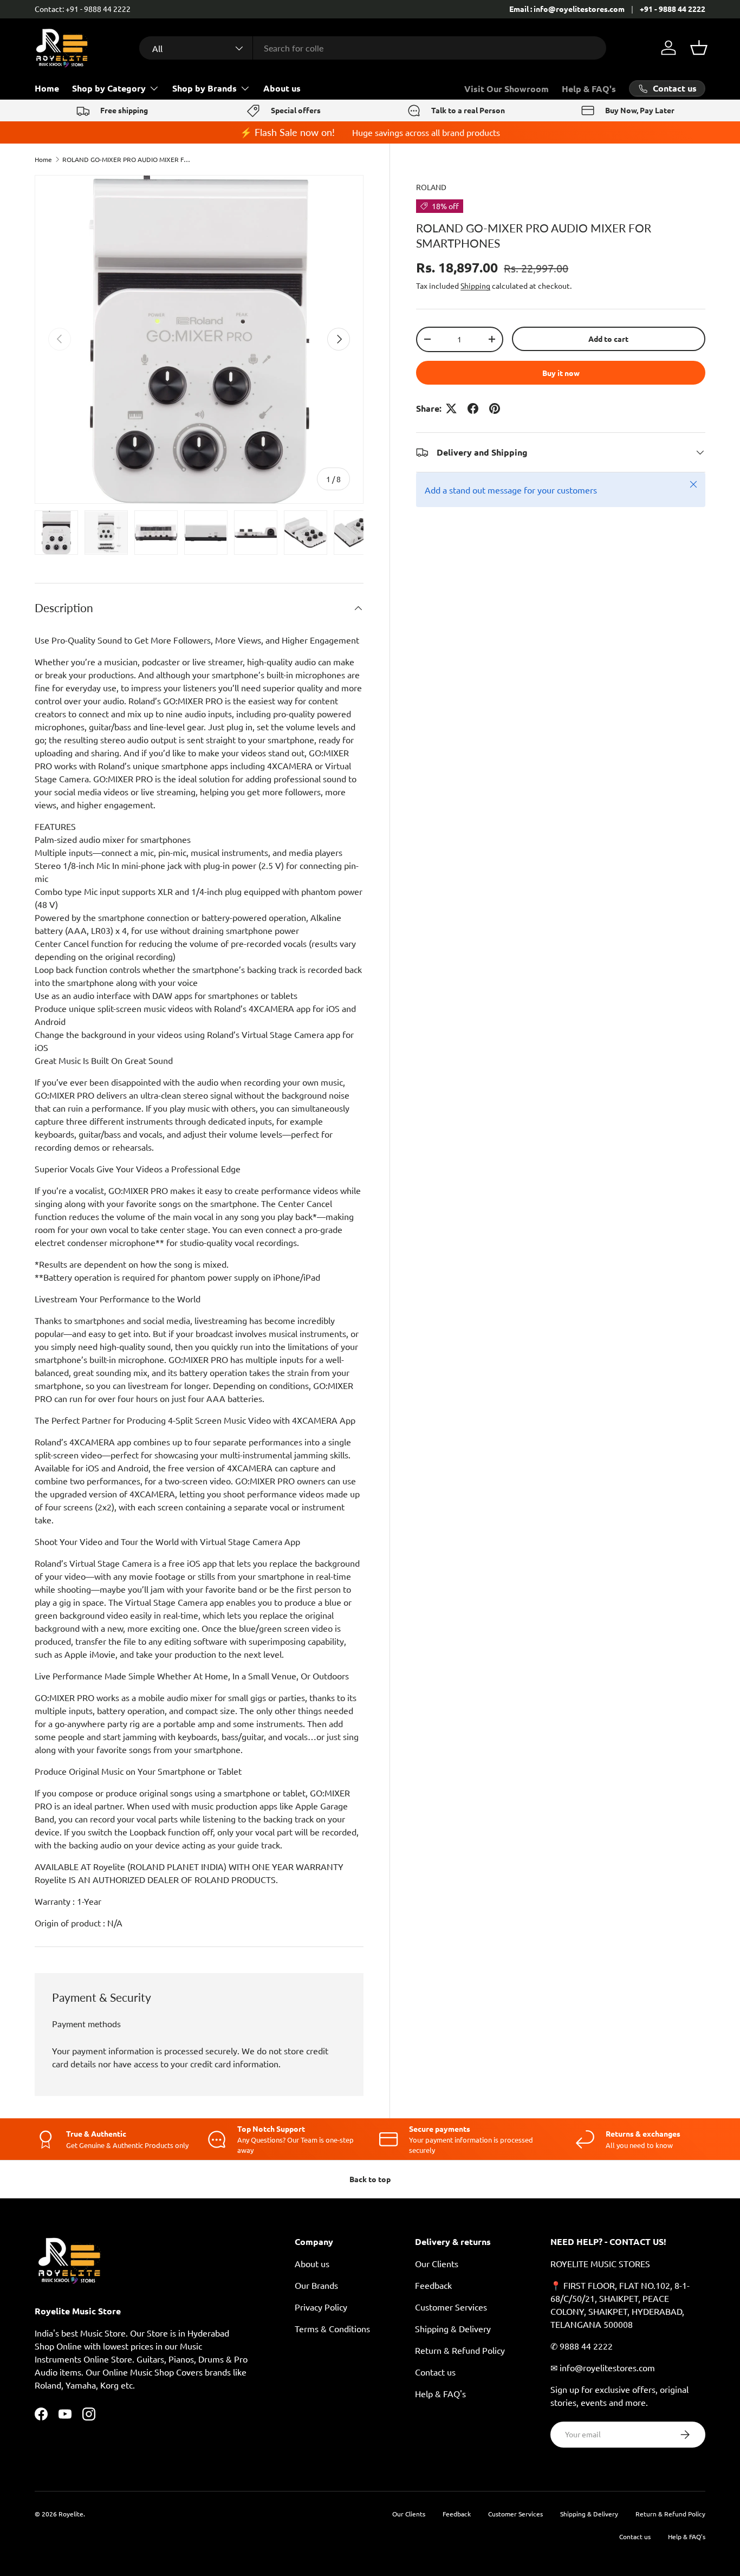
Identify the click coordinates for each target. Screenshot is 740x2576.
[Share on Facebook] (473, 408)
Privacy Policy (321, 2307)
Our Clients (437, 2263)
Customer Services (451, 2307)
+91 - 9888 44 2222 (673, 9)
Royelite (71, 2514)
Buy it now (561, 373)
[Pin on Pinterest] (495, 408)
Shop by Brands (205, 88)
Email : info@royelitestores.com (567, 9)
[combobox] (372, 48)
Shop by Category (109, 88)
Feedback (433, 2285)
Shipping (475, 285)
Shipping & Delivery (453, 2328)
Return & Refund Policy (460, 2350)
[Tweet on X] (451, 408)
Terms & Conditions (332, 2328)
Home (47, 88)
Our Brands (316, 2285)
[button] (699, 48)
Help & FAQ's (589, 89)
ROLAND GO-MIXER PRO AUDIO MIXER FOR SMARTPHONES (127, 159)
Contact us (435, 2372)
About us (282, 88)
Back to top (370, 2179)
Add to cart (608, 339)
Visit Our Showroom (507, 89)
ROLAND (431, 187)
